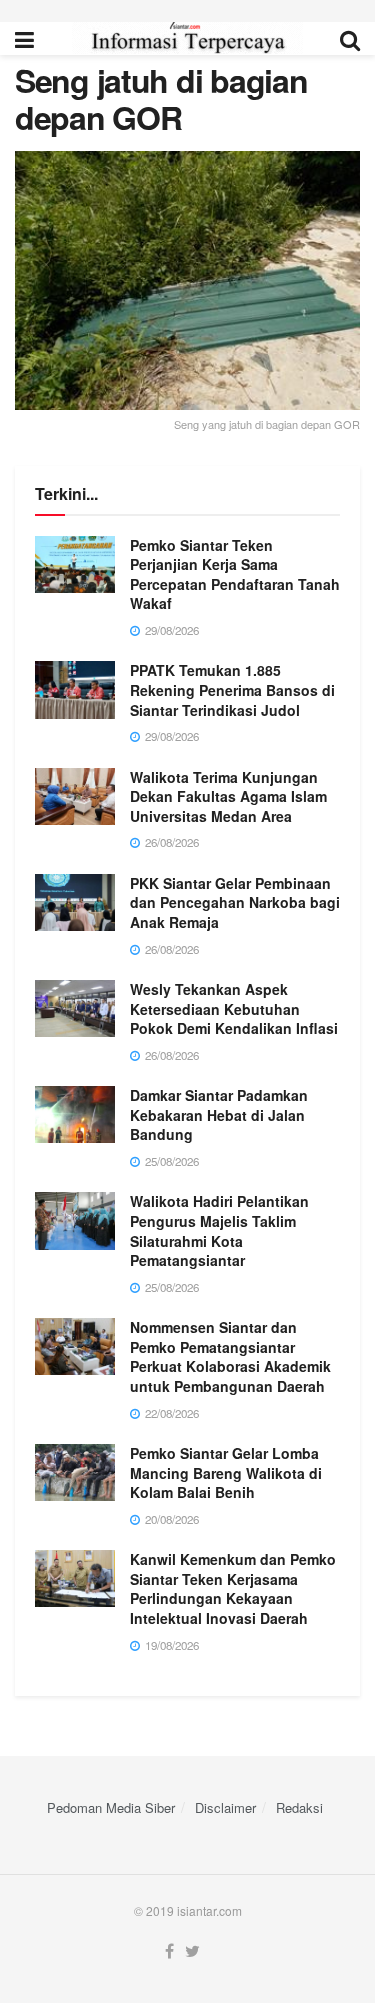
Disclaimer (225, 1807)
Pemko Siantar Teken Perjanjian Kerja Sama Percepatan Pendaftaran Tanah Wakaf (235, 574)
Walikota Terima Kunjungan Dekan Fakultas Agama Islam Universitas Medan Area (228, 796)
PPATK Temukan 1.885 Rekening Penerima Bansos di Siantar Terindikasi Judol (232, 689)
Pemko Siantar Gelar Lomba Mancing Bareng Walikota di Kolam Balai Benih (226, 1472)
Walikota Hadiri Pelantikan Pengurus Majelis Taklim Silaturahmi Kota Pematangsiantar (219, 1230)
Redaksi (299, 1807)
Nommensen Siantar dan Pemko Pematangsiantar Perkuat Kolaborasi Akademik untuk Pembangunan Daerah (230, 1356)
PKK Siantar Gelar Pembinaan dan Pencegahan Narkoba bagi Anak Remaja (235, 902)
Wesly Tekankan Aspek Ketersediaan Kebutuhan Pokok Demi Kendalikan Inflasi (234, 1008)
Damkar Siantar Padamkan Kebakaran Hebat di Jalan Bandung (219, 1114)
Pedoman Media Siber (111, 1807)
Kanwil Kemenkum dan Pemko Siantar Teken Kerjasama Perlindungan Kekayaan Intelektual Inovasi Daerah (233, 1588)
